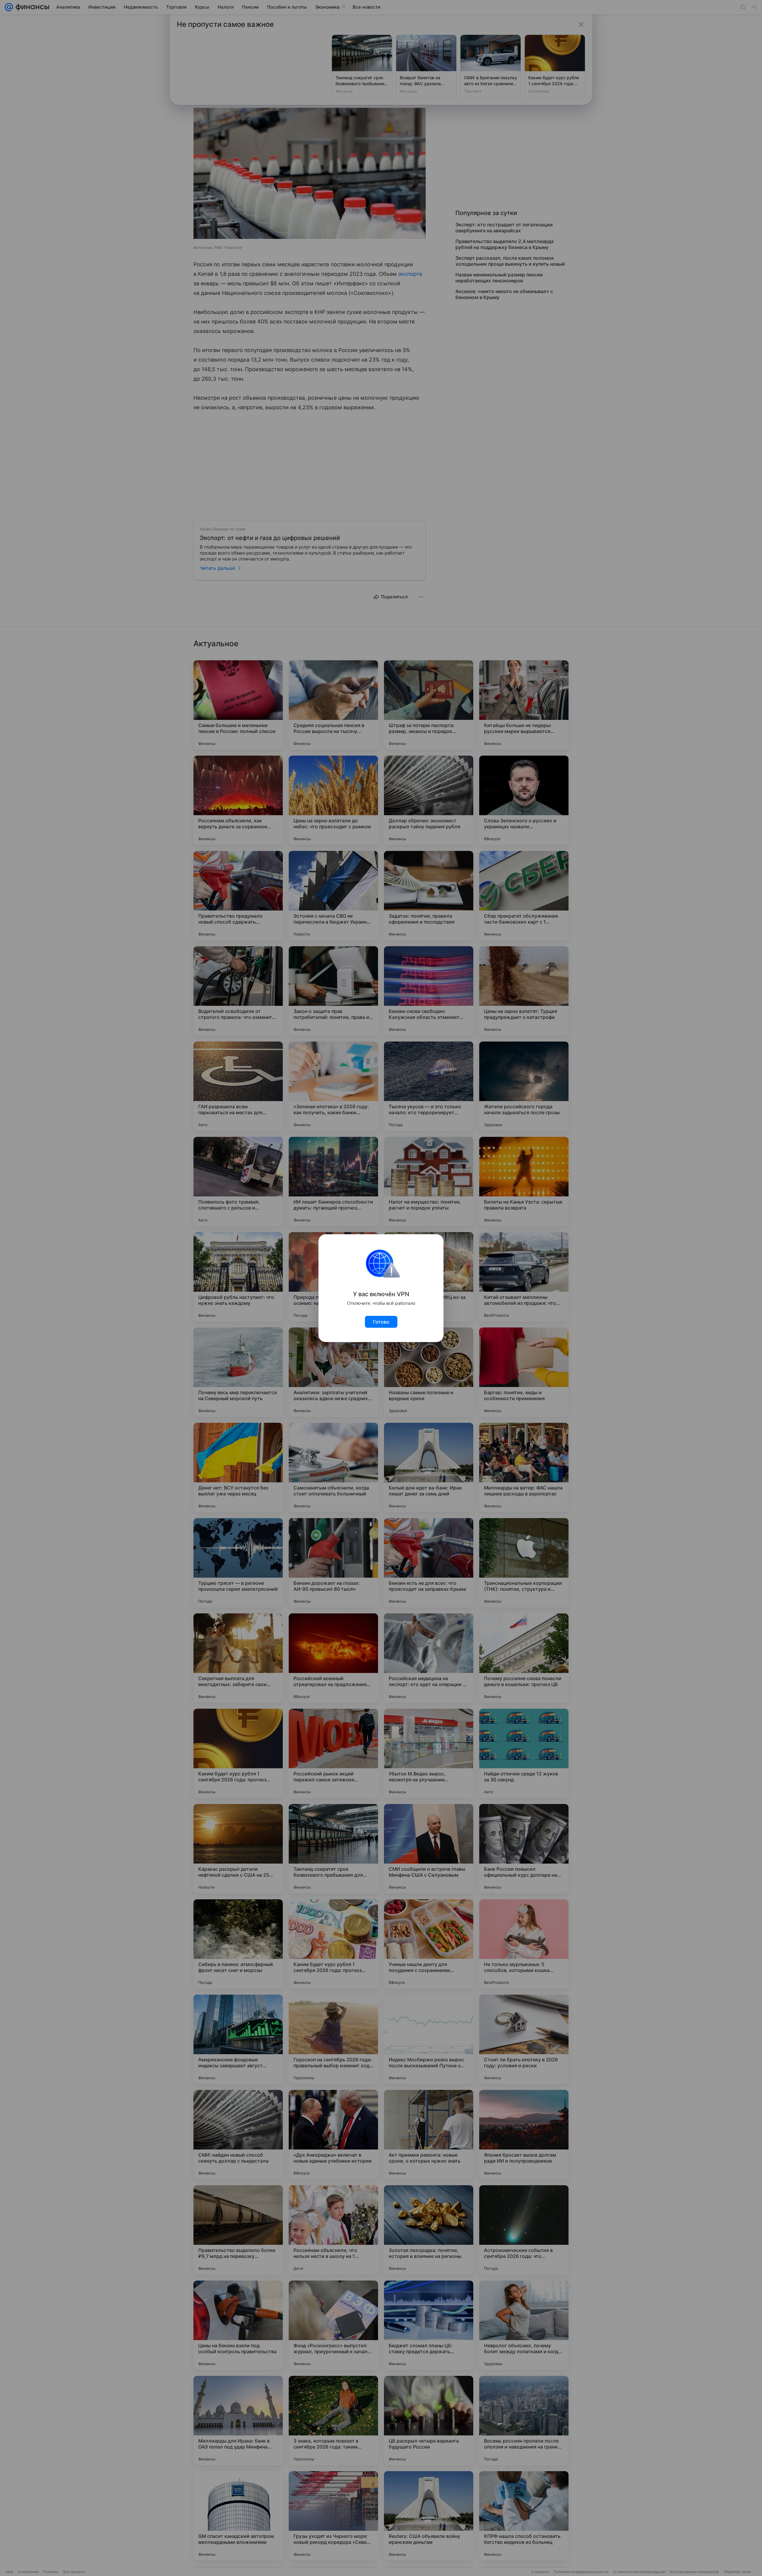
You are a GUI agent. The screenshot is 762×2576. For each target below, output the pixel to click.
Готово (381, 1322)
